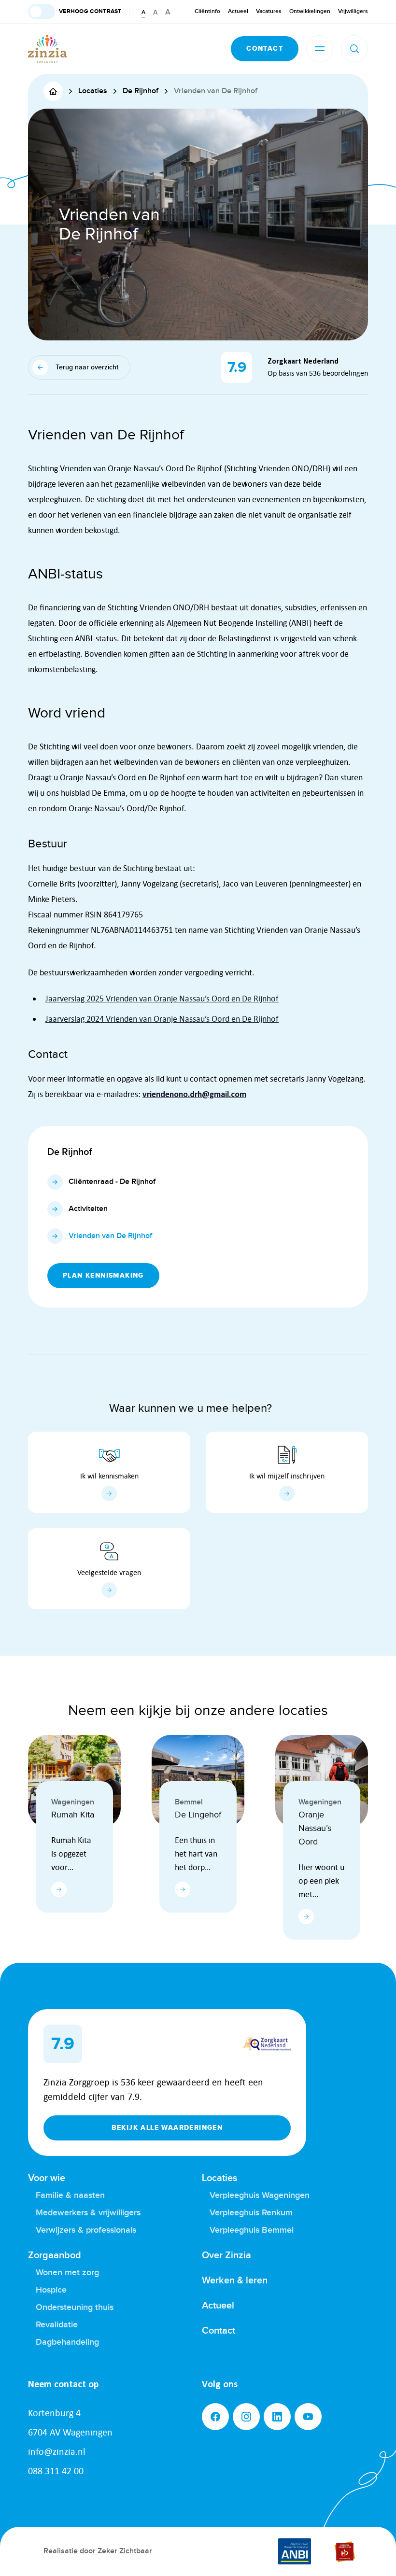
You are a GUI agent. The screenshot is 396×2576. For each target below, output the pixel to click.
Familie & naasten (70, 2195)
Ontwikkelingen (310, 11)
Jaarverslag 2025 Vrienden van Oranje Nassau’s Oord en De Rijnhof (162, 999)
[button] (75, 12)
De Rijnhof (70, 1152)
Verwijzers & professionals (86, 2230)
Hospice (51, 2290)
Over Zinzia (226, 2255)
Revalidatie (57, 2325)
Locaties (219, 2178)
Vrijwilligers (353, 11)
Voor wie (47, 2178)
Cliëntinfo (207, 11)
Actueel (238, 11)
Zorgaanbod (55, 2255)
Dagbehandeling (67, 2342)
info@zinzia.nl (57, 2451)
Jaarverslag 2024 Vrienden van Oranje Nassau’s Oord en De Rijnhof (162, 1019)
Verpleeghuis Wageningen (260, 2195)
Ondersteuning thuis (75, 2307)
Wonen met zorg (67, 2273)
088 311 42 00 (56, 2471)
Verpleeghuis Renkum (251, 2213)
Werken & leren (235, 2280)
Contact (219, 2331)
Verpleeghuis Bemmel (252, 2230)
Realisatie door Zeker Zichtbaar (98, 2551)
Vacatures (269, 11)
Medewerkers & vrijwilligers (88, 2213)
